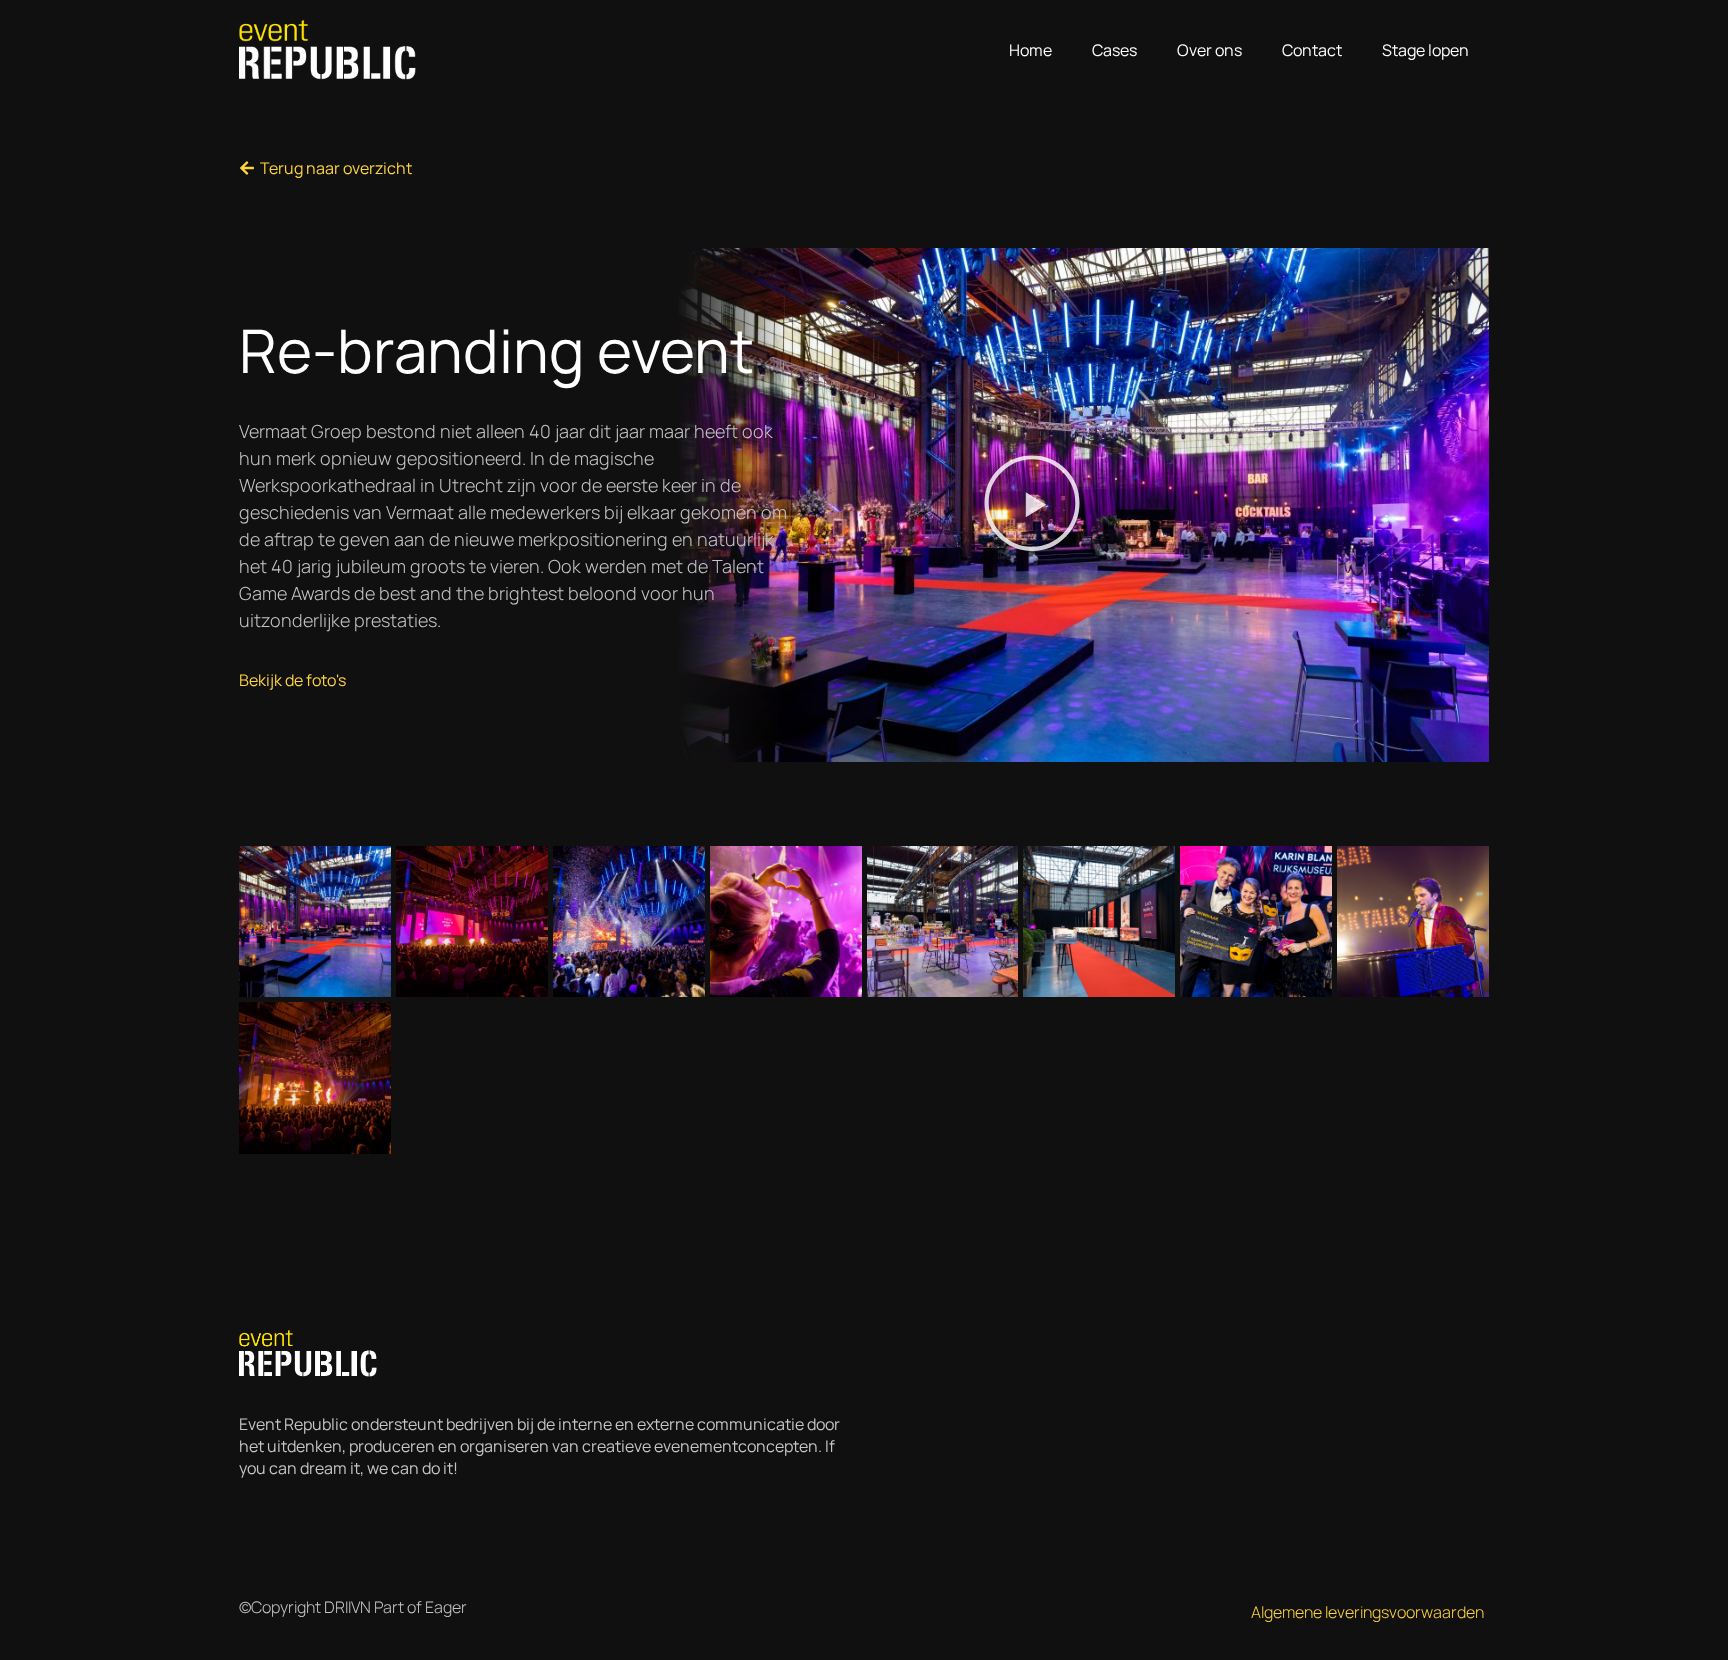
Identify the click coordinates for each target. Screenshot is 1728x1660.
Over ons (1209, 50)
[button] (1032, 505)
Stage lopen (1425, 50)
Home (1030, 50)
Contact (1312, 50)
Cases (1114, 50)
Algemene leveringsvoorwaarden (1367, 1612)
